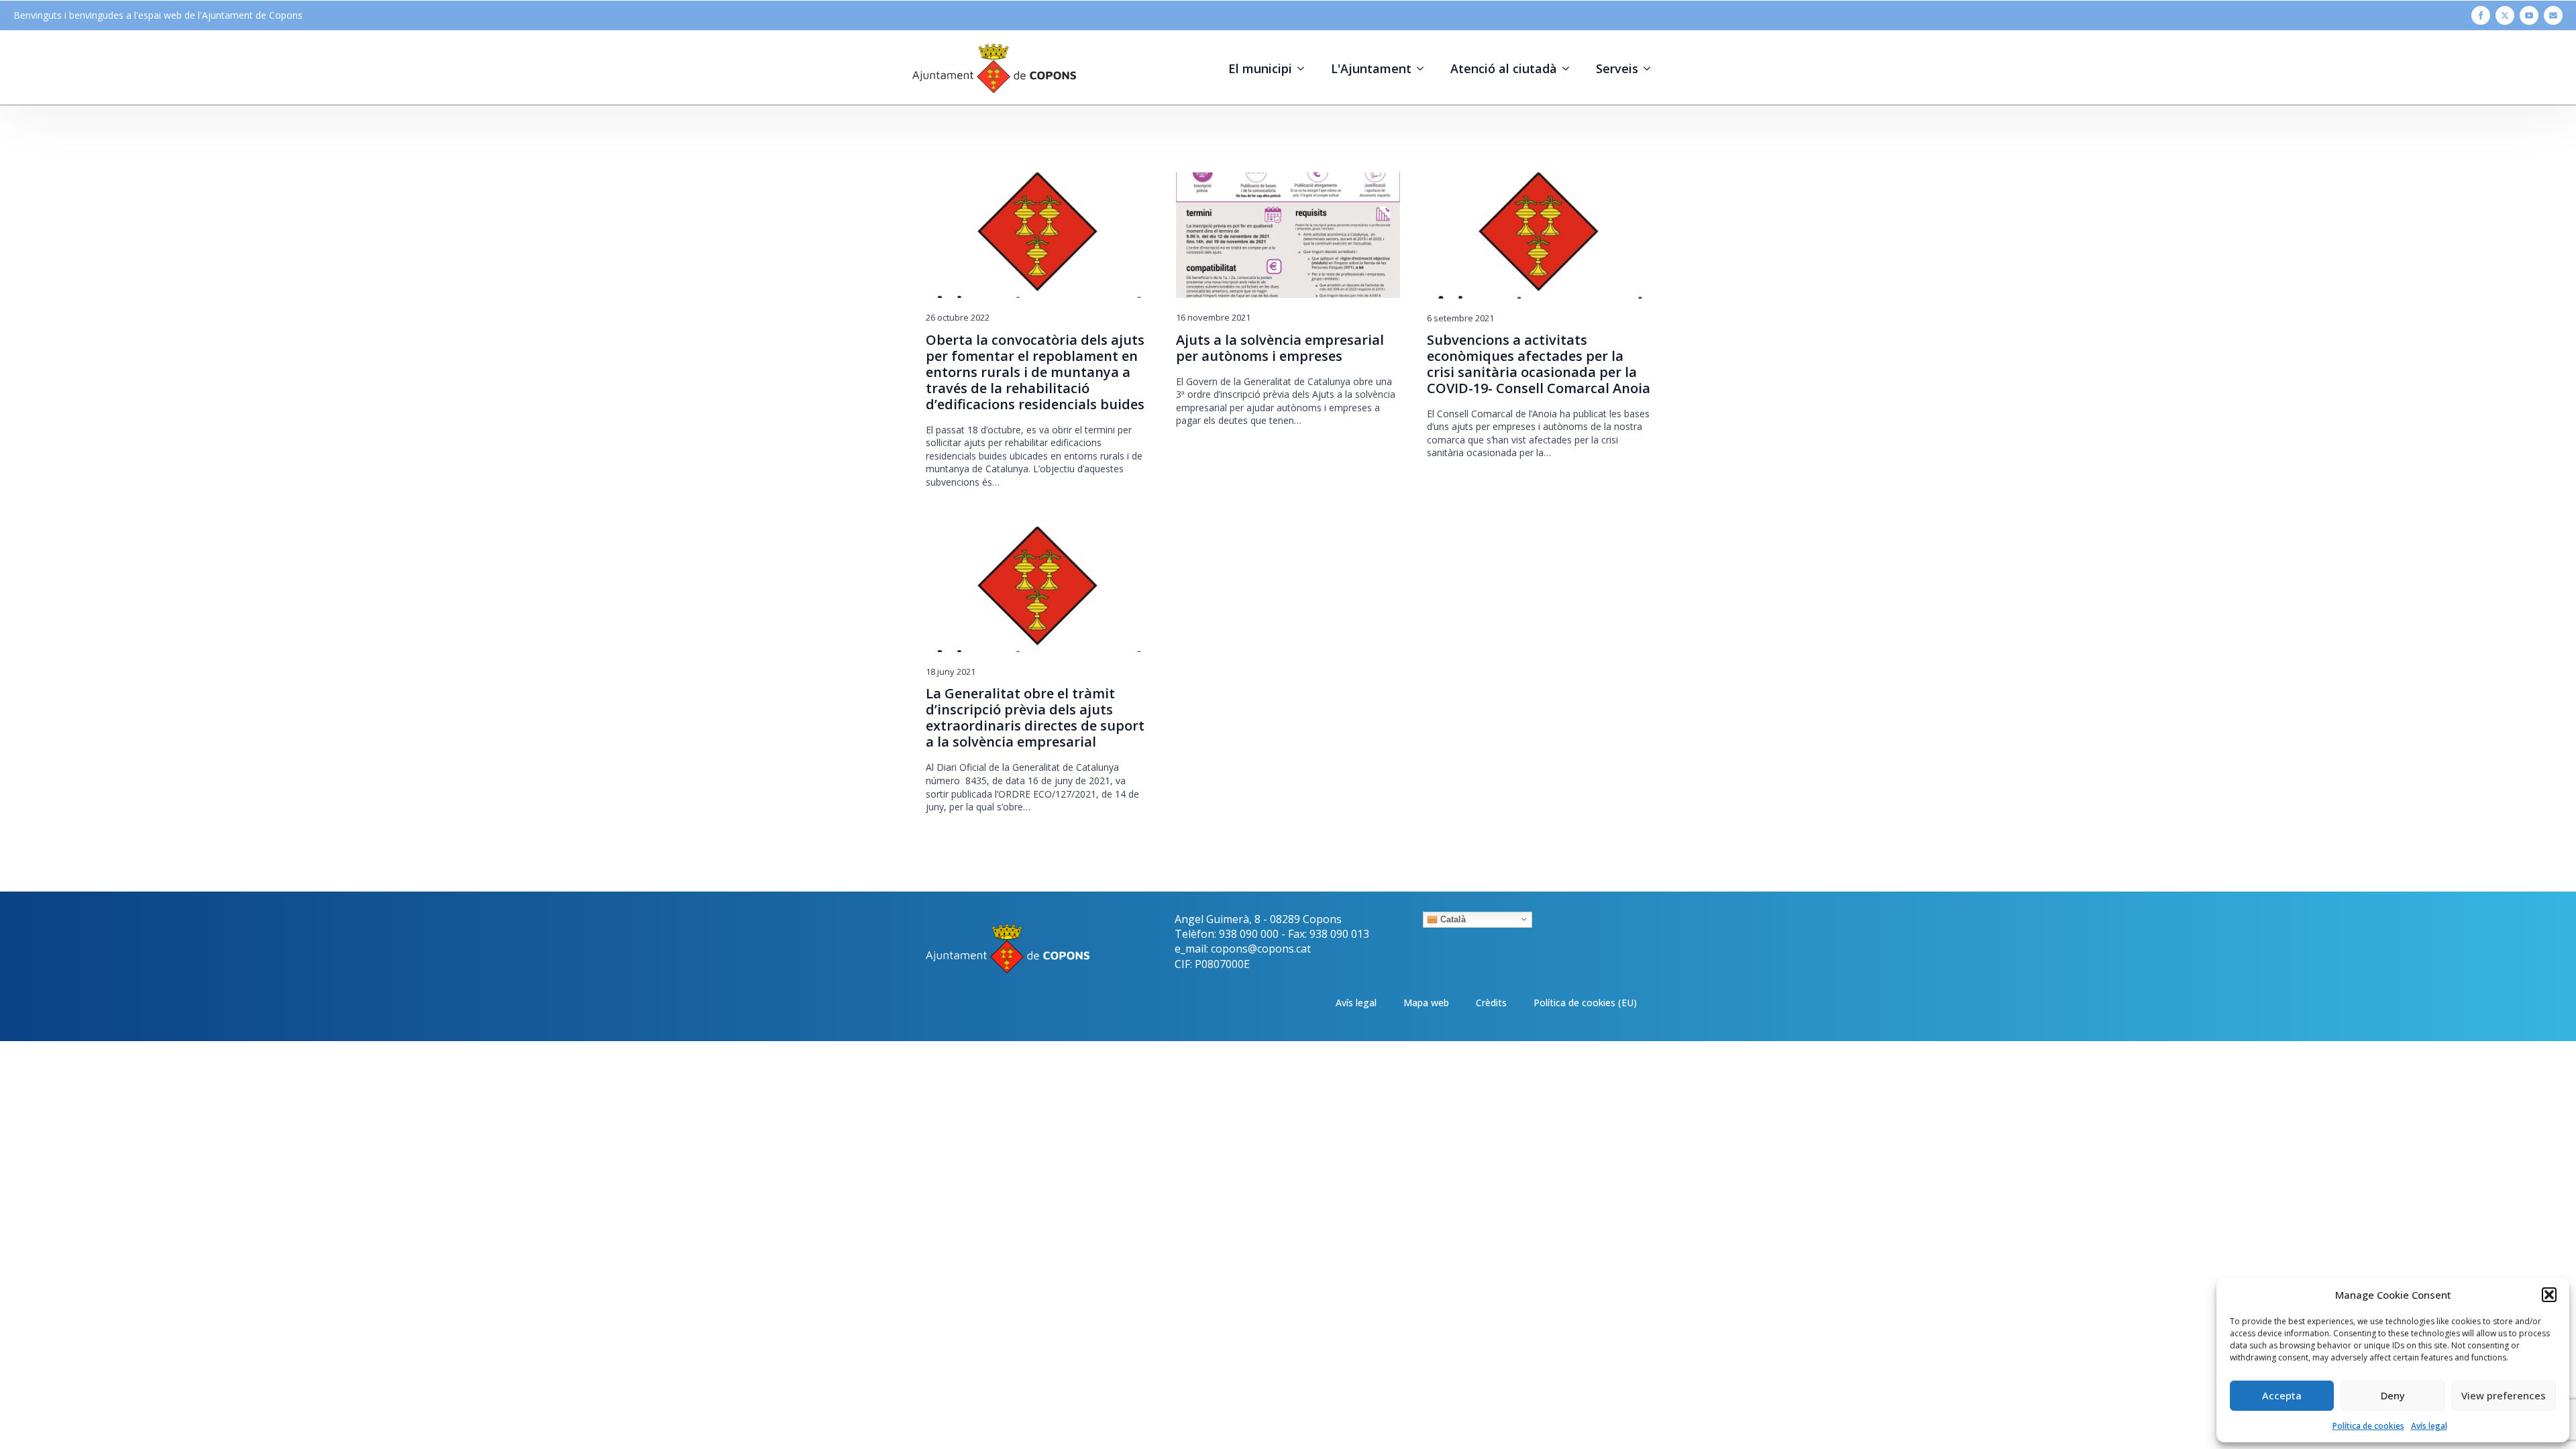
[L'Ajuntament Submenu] (1424, 68)
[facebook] (2481, 15)
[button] (2549, 1295)
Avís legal (2429, 1426)
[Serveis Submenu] (1651, 68)
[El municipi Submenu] (1305, 68)
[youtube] (2529, 15)
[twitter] (2505, 15)
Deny (2393, 1395)
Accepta (2282, 1395)
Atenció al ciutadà (1504, 68)
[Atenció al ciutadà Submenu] (1570, 68)
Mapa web (1426, 1003)
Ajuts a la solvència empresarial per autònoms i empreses (1280, 348)
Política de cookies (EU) (1585, 1003)
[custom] (2553, 15)
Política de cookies (2368, 1426)
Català (1452, 919)
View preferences (2504, 1395)
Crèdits (1491, 1003)
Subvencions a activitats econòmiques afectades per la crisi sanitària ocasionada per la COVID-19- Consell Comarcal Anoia (1539, 364)
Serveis (1617, 68)
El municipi (1260, 68)
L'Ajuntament (1371, 68)
